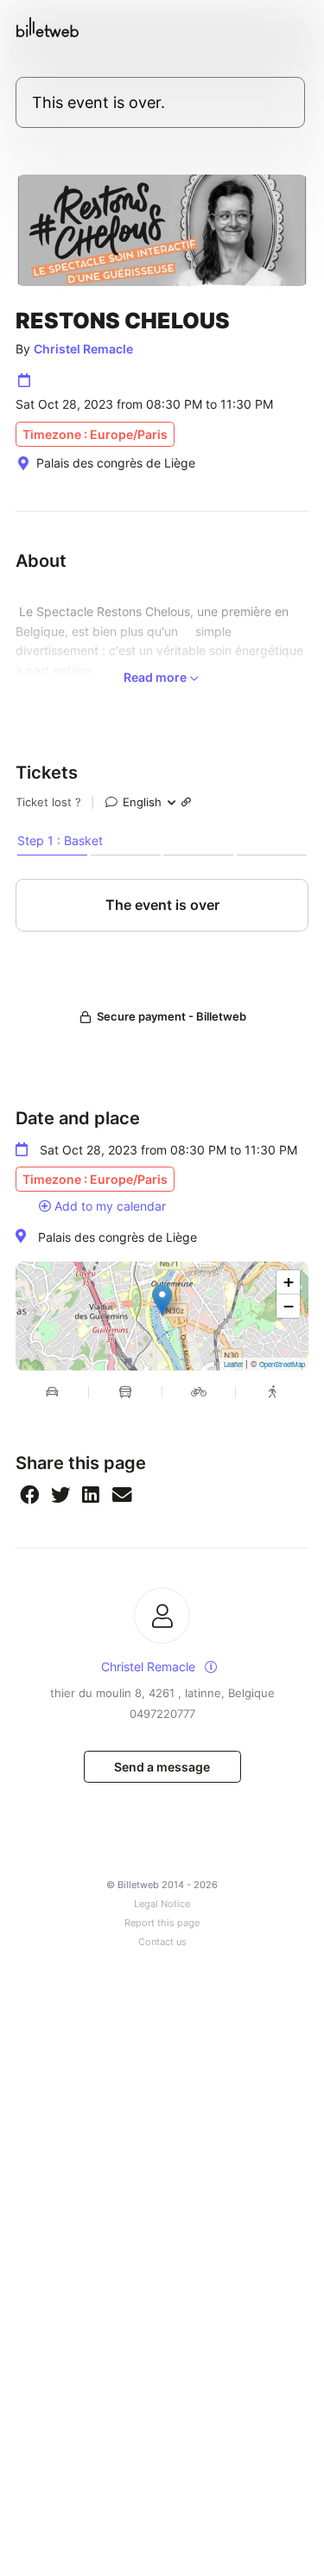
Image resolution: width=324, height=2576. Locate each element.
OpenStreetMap (282, 1364)
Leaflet (233, 1364)
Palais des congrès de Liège (118, 1237)
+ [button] (289, 1282)
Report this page (162, 1923)
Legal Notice (162, 1904)
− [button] (289, 1306)
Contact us (162, 1942)
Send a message (162, 1767)
